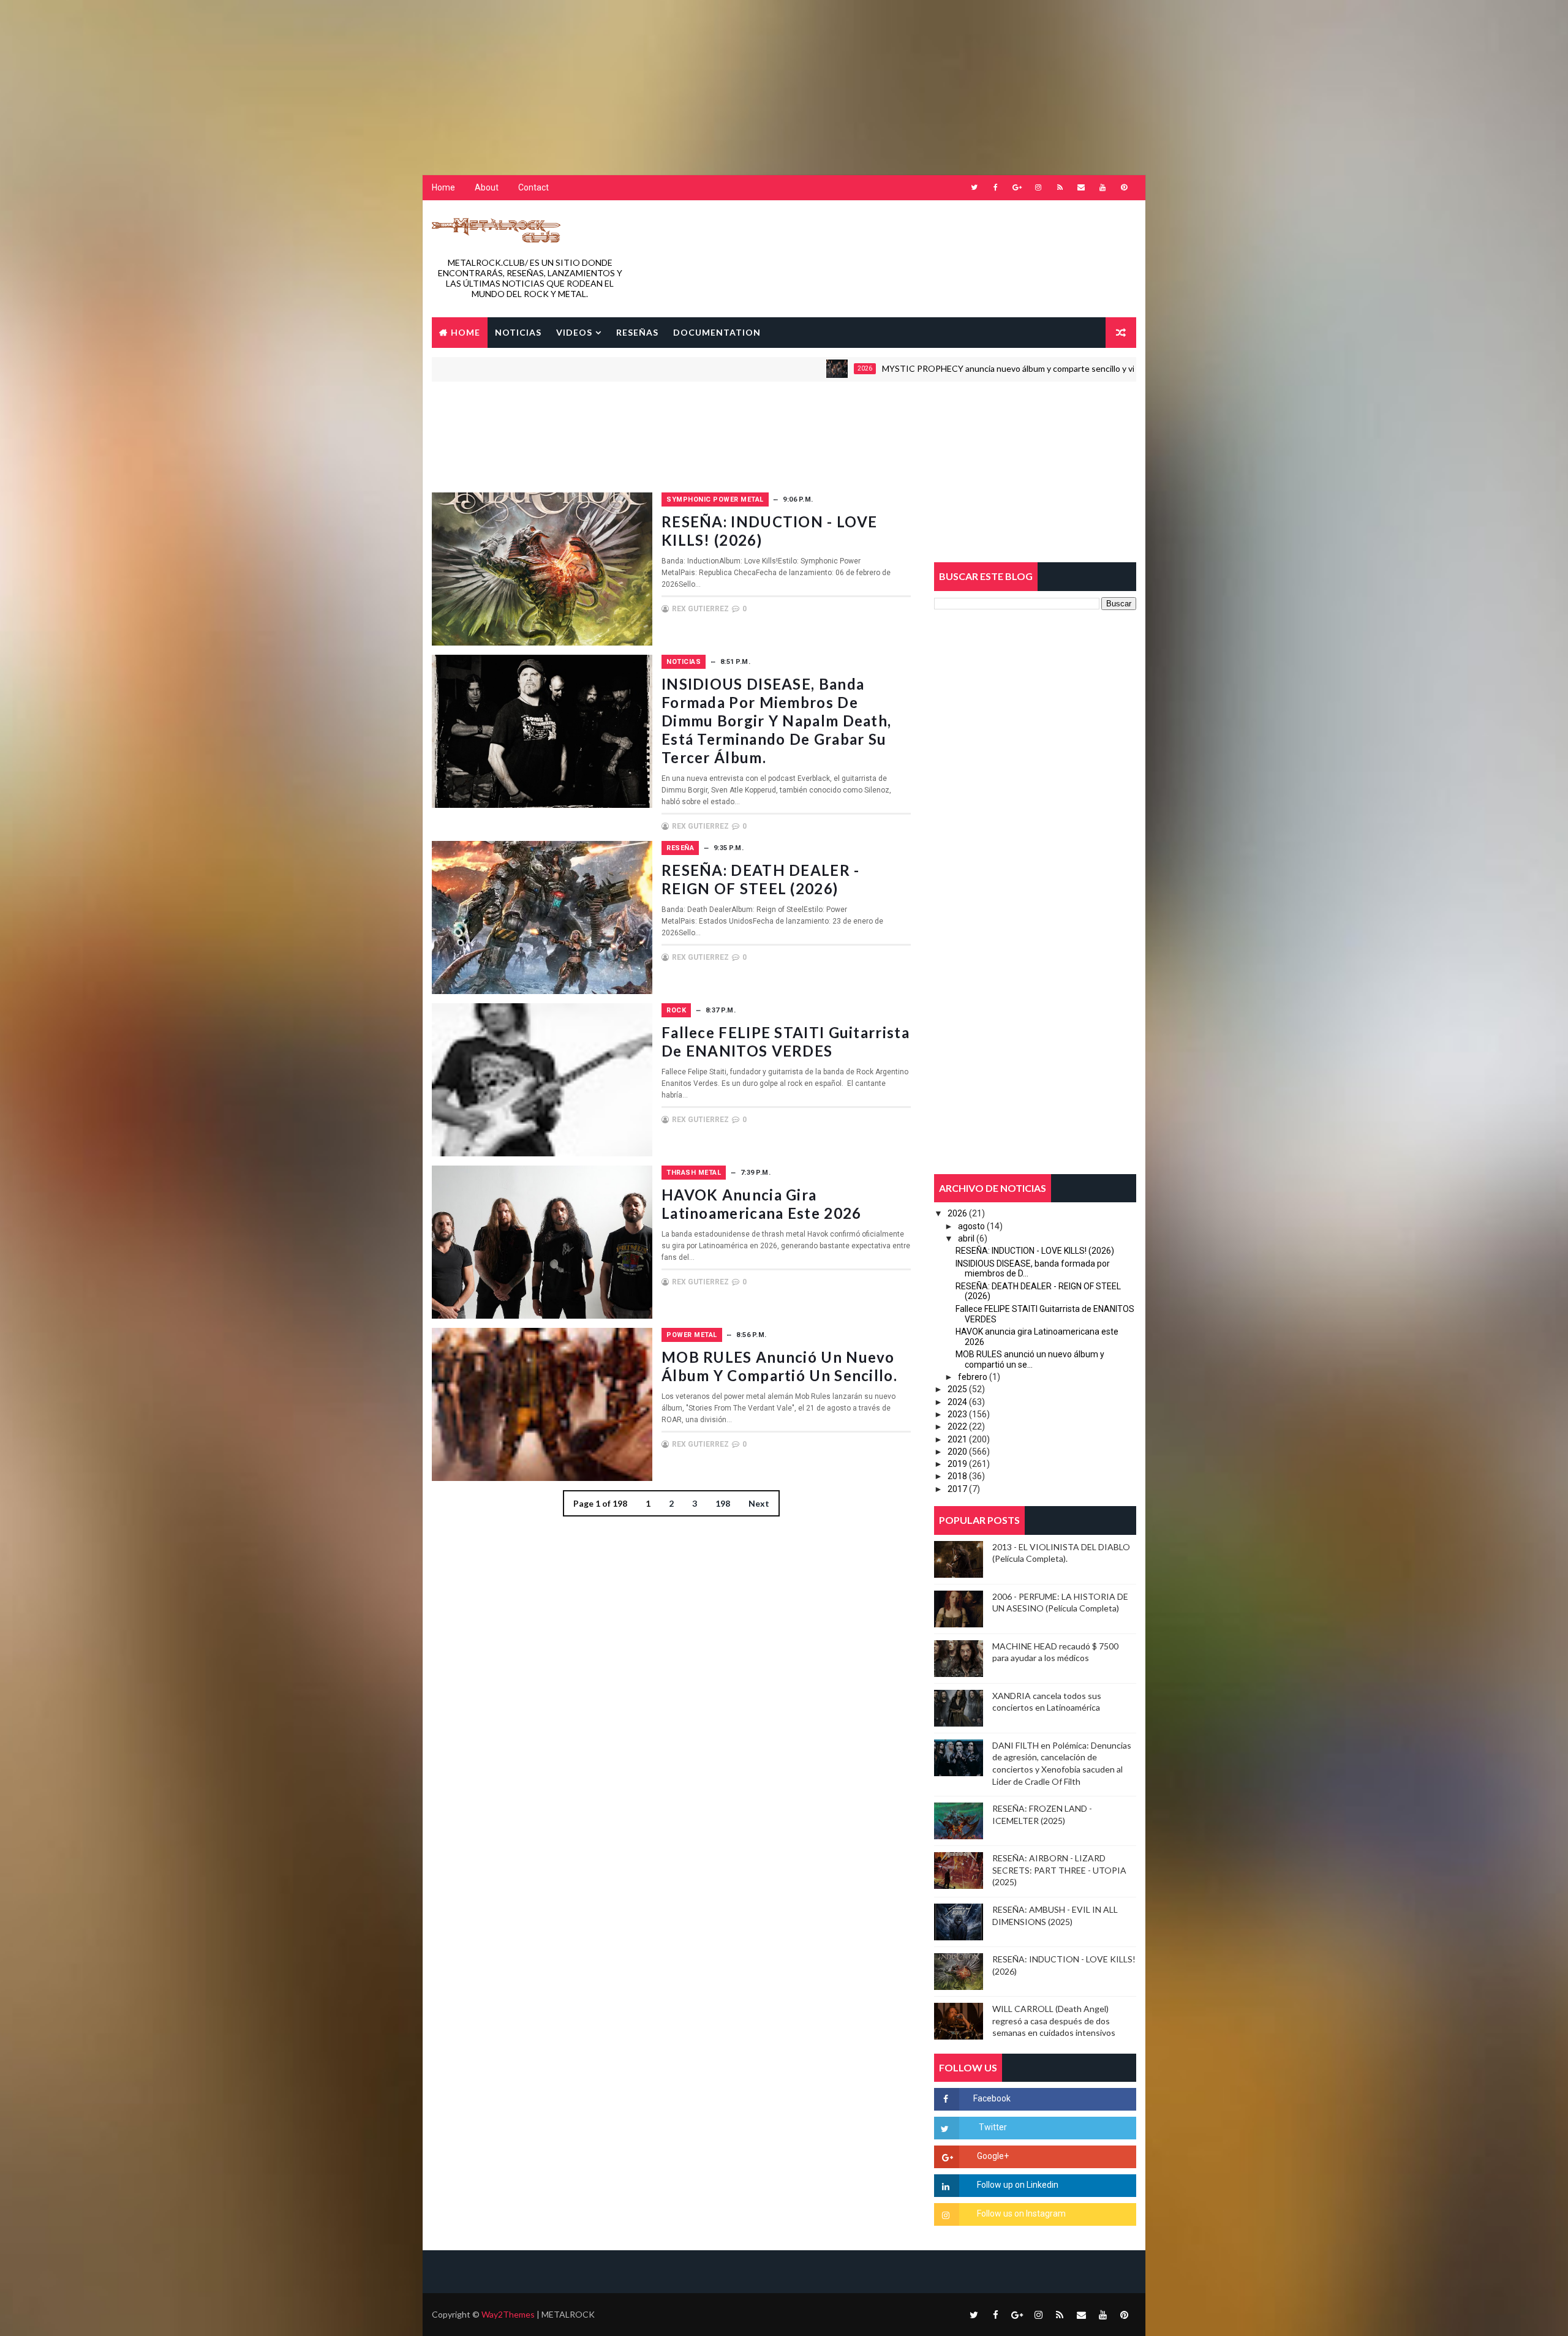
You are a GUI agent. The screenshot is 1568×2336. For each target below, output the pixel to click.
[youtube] (1102, 187)
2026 (757, 368)
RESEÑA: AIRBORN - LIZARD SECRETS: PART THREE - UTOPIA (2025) (1059, 1870)
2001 (1100, 368)
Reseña (680, 848)
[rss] (1060, 187)
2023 (957, 1414)
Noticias (684, 662)
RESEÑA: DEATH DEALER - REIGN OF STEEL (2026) (761, 879)
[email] (1081, 187)
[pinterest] (1124, 187)
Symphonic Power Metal (715, 499)
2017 (957, 1489)
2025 (957, 1389)
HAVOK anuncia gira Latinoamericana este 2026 (762, 1204)
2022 (957, 1426)
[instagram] (1038, 187)
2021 (957, 1439)
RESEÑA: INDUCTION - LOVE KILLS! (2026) (1035, 1251)
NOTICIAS (518, 332)
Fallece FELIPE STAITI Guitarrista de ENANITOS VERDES (786, 1042)
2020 (957, 1452)
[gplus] (1017, 187)
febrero (973, 1377)
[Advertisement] (297, 77)
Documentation (717, 332)
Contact (533, 187)
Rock (676, 1010)
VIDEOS (574, 332)
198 (723, 1503)
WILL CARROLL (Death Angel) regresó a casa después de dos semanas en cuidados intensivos (1054, 2021)
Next (759, 1503)
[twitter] (974, 187)
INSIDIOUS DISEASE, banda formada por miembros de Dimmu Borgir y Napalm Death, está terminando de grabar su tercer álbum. (776, 721)
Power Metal (692, 1335)
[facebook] (995, 187)
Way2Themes (508, 2314)
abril (966, 1238)
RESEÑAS (637, 332)
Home (443, 187)
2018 (957, 1476)
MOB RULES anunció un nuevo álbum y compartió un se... (1030, 1359)
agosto (971, 1226)
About (487, 187)
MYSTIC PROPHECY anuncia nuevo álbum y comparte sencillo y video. (909, 368)
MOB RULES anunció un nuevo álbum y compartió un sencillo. (779, 1366)
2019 (957, 1464)
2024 (957, 1402)
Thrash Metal (694, 1173)
